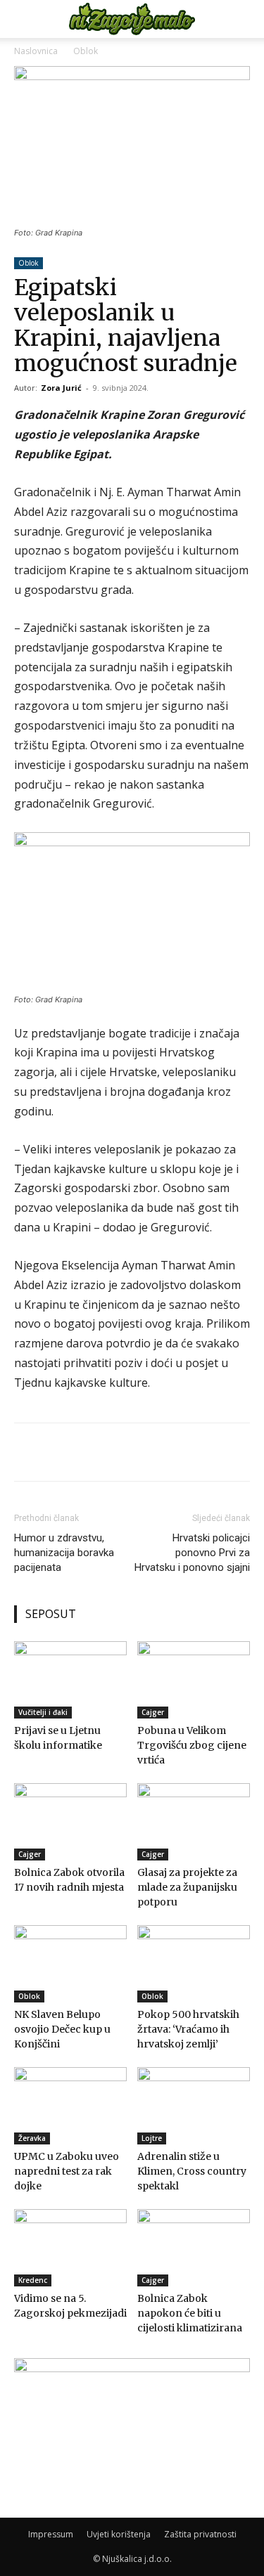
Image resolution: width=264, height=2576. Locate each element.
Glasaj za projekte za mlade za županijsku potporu (187, 1887)
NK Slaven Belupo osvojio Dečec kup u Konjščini (62, 2029)
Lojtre (152, 2138)
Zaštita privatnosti (200, 2534)
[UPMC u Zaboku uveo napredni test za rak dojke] (70, 2106)
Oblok (86, 51)
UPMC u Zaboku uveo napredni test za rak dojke (67, 2171)
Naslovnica (36, 51)
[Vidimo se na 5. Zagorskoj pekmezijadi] (70, 2248)
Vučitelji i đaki (43, 1712)
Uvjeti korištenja (119, 2534)
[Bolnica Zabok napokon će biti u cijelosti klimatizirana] (194, 2248)
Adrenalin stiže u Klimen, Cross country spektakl (192, 2171)
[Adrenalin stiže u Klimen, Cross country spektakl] (194, 2106)
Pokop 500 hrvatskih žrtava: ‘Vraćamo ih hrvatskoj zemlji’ (188, 2029)
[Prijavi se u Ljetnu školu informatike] (70, 1680)
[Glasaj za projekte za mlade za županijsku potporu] (194, 1822)
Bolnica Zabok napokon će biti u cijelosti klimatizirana (190, 2313)
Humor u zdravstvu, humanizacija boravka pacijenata (64, 1553)
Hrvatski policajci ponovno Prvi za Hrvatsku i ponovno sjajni (192, 1553)
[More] (106, 1452)
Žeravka (32, 2138)
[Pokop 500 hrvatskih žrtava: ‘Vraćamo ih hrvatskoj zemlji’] (194, 1964)
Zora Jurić (61, 388)
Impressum (51, 2534)
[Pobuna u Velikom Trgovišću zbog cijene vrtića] (194, 1680)
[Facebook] (73, 1452)
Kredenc (33, 2280)
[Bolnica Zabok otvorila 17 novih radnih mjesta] (70, 1822)
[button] (24, 19)
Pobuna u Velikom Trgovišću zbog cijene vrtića (192, 1745)
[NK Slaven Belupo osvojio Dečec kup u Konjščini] (70, 1964)
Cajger (153, 1712)
